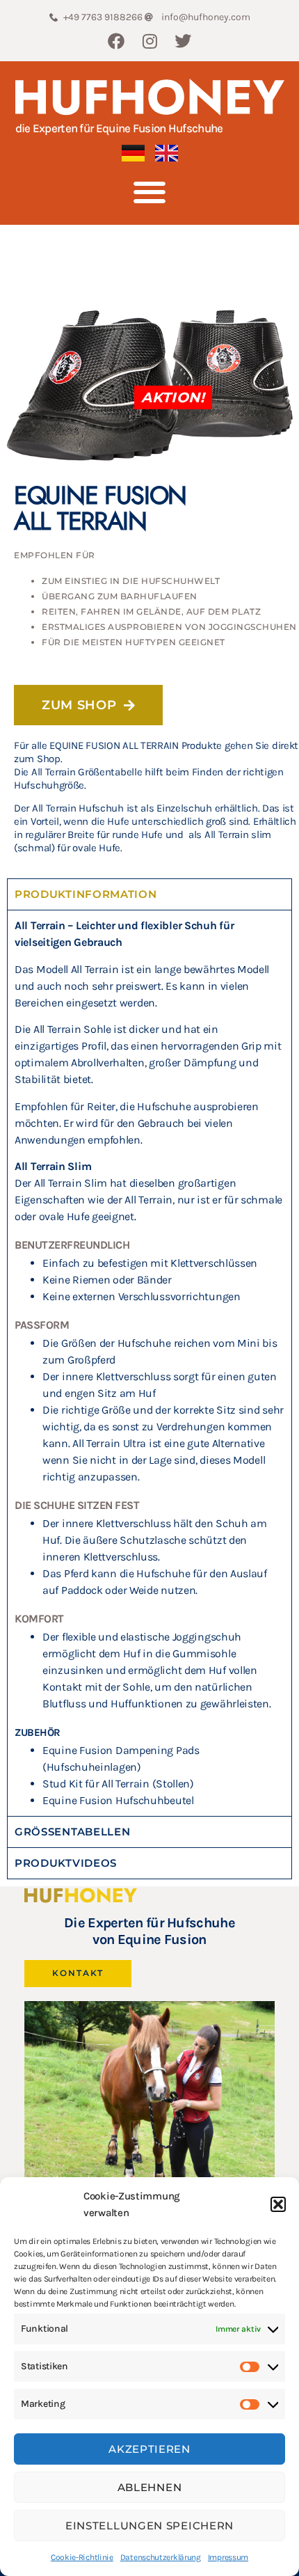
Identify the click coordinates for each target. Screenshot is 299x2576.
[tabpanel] (149, 1363)
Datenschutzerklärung (161, 2557)
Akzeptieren (149, 2449)
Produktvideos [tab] (66, 1863)
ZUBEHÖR (38, 1732)
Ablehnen (150, 2487)
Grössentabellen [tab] (73, 1832)
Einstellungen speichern (149, 2526)
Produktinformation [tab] (86, 894)
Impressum (228, 2557)
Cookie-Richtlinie (82, 2557)
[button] (278, 2204)
